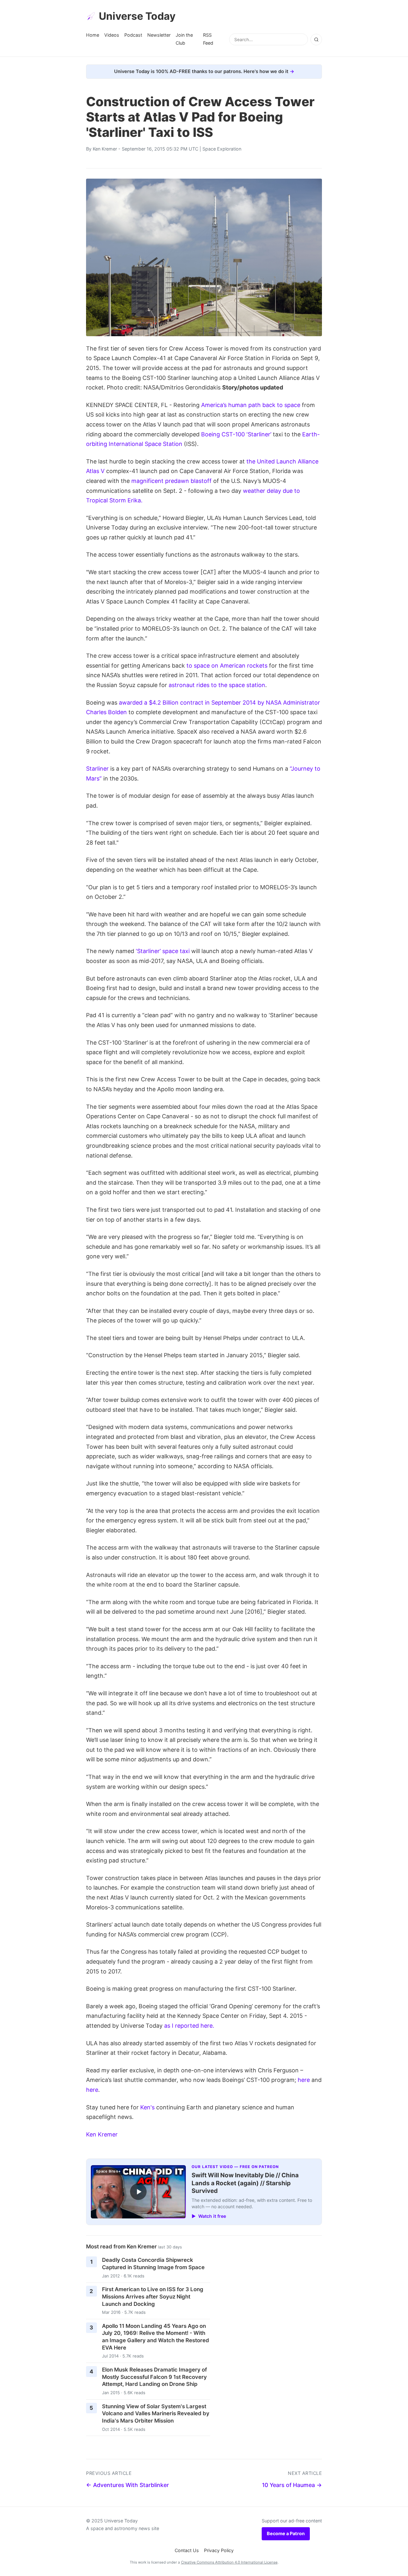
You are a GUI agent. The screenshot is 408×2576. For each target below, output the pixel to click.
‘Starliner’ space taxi (163, 951)
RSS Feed (208, 39)
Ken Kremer (105, 149)
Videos (112, 35)
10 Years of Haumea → (292, 2485)
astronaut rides (189, 685)
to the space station (238, 685)
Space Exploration (222, 149)
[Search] (316, 40)
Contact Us (187, 2550)
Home (93, 35)
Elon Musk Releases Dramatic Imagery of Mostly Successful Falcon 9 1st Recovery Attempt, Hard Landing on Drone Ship (154, 2377)
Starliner (97, 769)
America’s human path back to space (251, 405)
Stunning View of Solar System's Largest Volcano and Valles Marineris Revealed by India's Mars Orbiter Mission (156, 2413)
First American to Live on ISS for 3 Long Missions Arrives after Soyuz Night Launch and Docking (153, 2296)
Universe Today (137, 16)
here (304, 2080)
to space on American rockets (227, 666)
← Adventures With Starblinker (127, 2485)
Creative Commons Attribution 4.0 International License (229, 2562)
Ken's (147, 2107)
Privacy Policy (219, 2550)
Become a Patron (286, 2533)
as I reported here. (189, 2026)
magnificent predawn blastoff (171, 481)
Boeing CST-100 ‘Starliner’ (236, 434)
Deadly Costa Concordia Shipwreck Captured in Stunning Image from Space (153, 2264)
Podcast (133, 35)
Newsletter (159, 35)
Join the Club (184, 39)
